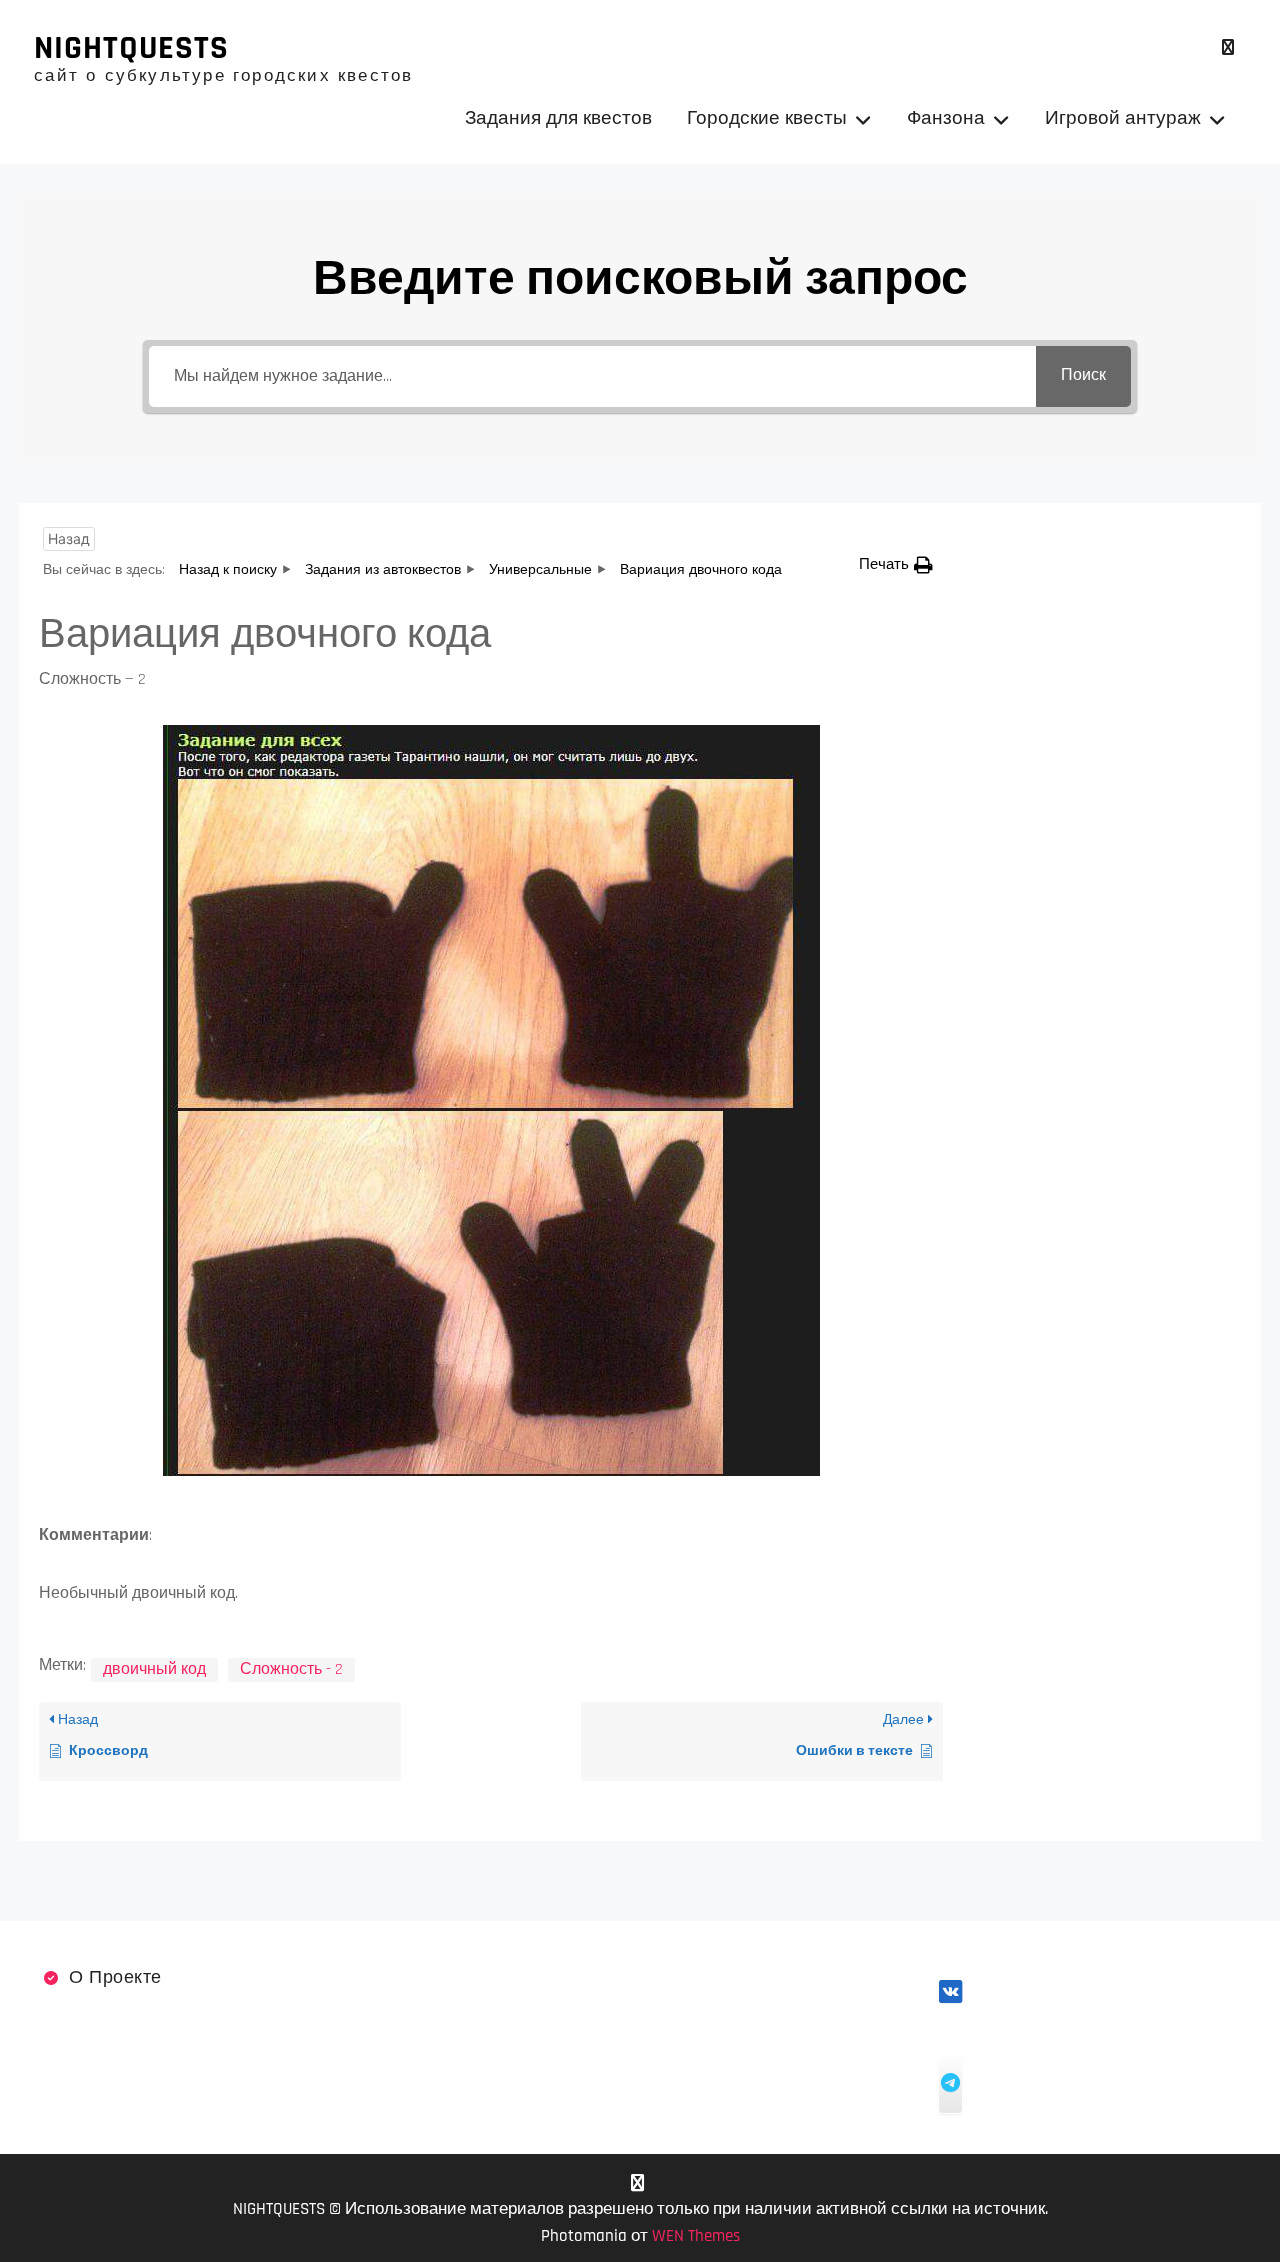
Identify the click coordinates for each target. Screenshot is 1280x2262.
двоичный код (154, 1669)
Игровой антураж (1123, 118)
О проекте (115, 1977)
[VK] (1228, 47)
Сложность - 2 (291, 1669)
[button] (896, 564)
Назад (69, 538)
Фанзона (946, 118)
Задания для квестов (558, 118)
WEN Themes (696, 2236)
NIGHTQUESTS (131, 48)
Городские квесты (767, 118)
